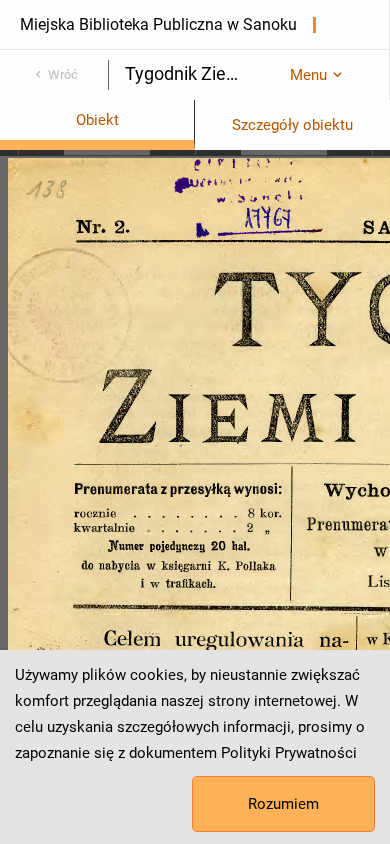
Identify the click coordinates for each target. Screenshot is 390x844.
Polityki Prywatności (289, 753)
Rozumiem (283, 804)
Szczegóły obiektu (292, 125)
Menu (308, 75)
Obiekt (97, 120)
